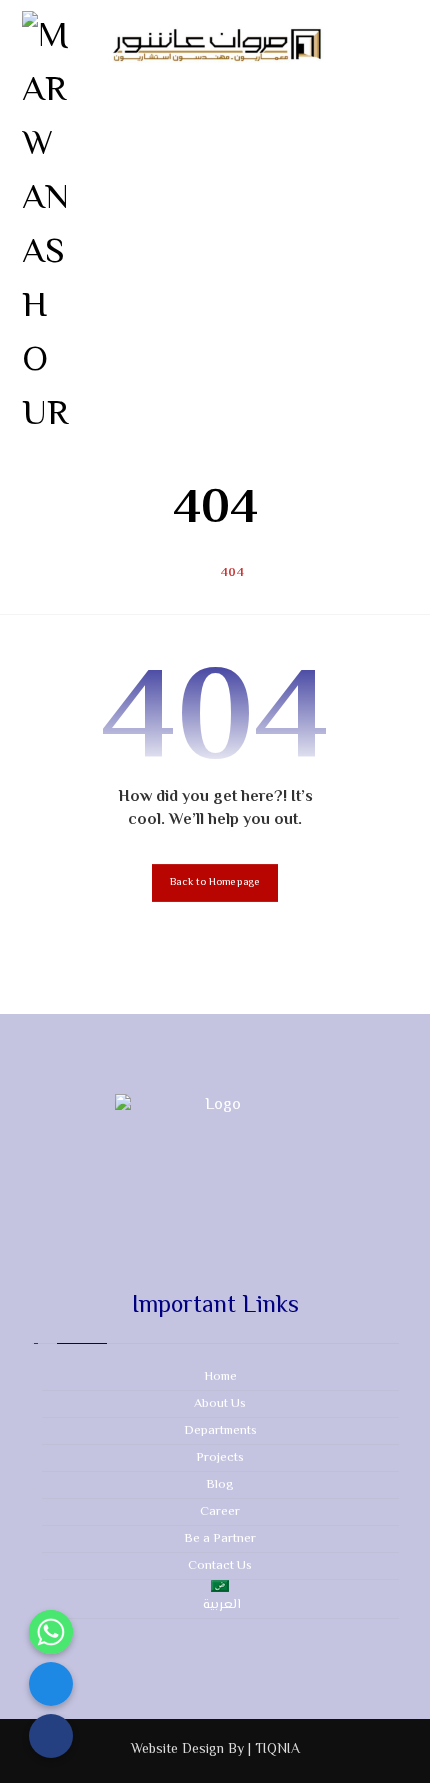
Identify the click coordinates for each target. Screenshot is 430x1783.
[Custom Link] (51, 1736)
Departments (220, 1431)
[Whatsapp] (51, 1632)
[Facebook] (51, 1684)
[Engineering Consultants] (47, 227)
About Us (220, 1404)
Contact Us (220, 1566)
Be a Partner (220, 1539)
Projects (220, 1458)
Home (220, 1377)
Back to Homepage (215, 882)
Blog (220, 1485)
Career (220, 1512)
